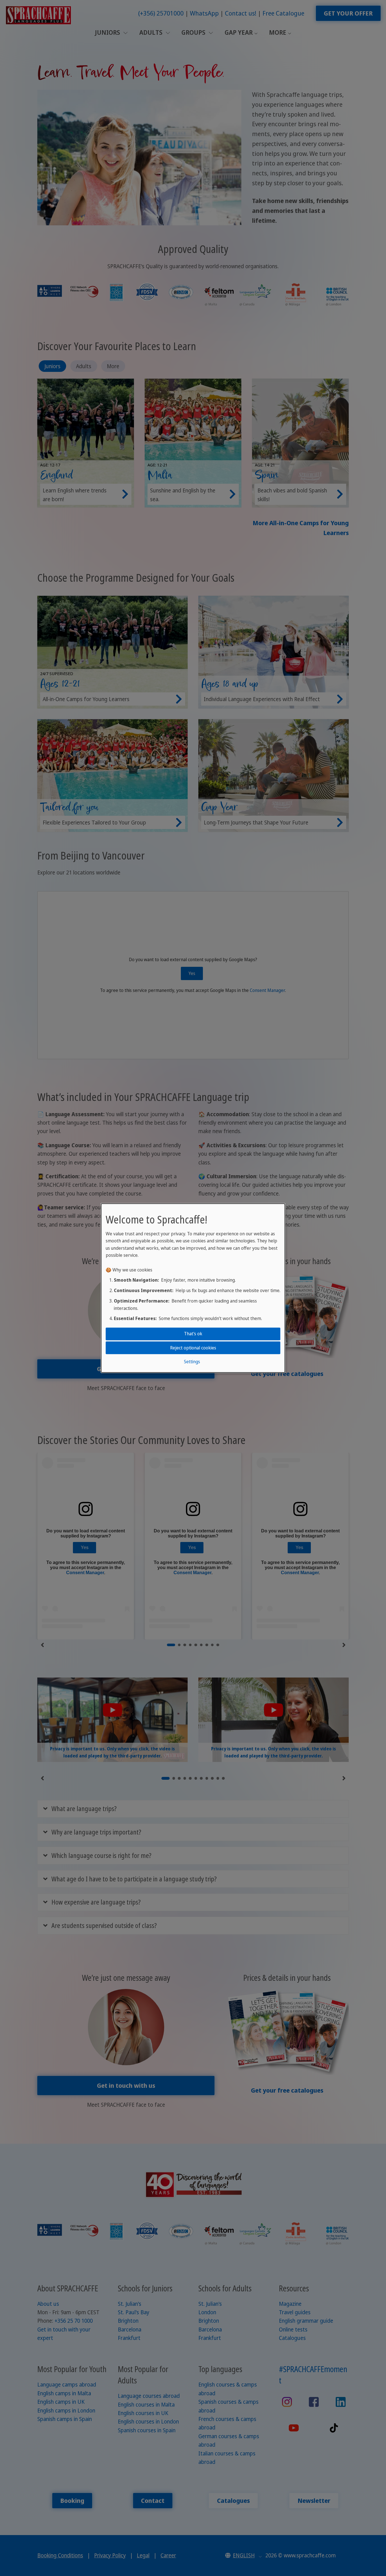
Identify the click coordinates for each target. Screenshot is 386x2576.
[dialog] (193, 1288)
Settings (192, 1362)
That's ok (193, 1334)
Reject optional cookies (193, 1347)
